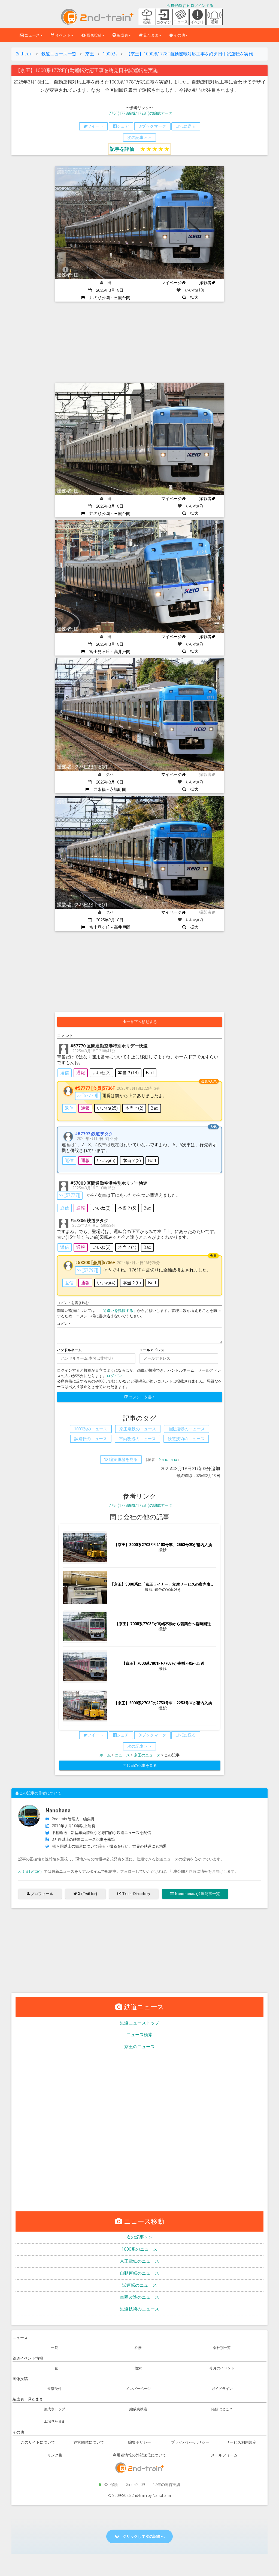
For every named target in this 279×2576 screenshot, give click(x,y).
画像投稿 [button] (94, 35)
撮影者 (205, 283)
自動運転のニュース (139, 2273)
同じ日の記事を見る (140, 1765)
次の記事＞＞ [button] (139, 138)
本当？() (128, 1073)
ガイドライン (222, 2389)
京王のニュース (147, 1755)
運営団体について (89, 2442)
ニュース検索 (139, 2035)
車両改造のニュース (139, 2297)
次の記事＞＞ (139, 2237)
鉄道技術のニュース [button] (186, 1439)
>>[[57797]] (88, 1270)
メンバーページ (138, 2389)
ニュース (122, 1755)
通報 (81, 1073)
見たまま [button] (151, 35)
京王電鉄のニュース (139, 2261)
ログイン (114, 1376)
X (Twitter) (87, 1894)
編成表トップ (54, 2409)
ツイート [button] (95, 126)
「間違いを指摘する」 (118, 1311)
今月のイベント (222, 2368)
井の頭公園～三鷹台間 (108, 298)
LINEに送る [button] (186, 126)
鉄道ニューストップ (139, 2023)
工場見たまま (54, 2421)
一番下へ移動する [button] (142, 1022)
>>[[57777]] (70, 1195)
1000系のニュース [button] (91, 1429)
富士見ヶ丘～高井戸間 (108, 652)
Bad (150, 1073)
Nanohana (168, 1460)
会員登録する (178, 5)
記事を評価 (122, 149)
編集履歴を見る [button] (123, 1460)
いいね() (101, 1073)
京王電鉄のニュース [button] (138, 1429)
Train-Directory (136, 1894)
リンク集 (55, 2455)
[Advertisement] (139, 343)
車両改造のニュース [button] (137, 1439)
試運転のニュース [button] (91, 1439)
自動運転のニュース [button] (186, 1429)
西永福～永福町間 (108, 790)
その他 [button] (179, 35)
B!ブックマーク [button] (152, 126)
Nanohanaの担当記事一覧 (197, 1894)
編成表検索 (138, 2409)
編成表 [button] (122, 35)
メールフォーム (224, 2455)
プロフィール (42, 1894)
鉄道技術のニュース (139, 2309)
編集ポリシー (139, 2442)
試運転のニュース (139, 2285)
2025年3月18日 (108, 290)
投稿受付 (54, 2389)
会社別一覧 (222, 2348)
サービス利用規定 (241, 2442)
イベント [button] (63, 35)
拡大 (192, 297)
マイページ (172, 283)
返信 (65, 1073)
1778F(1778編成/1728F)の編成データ (139, 113)
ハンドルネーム (69, 1350)
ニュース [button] (32, 35)
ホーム (105, 1755)
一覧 (54, 2348)
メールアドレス (152, 1350)
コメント (64, 1324)
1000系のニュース (139, 2249)
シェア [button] (123, 126)
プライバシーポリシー (190, 2442)
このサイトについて (38, 2442)
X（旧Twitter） (31, 1871)
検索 (138, 2348)
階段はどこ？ (222, 2409)
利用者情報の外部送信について (139, 2455)
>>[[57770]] (88, 1096)
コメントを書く (142, 1397)
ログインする (202, 5)
